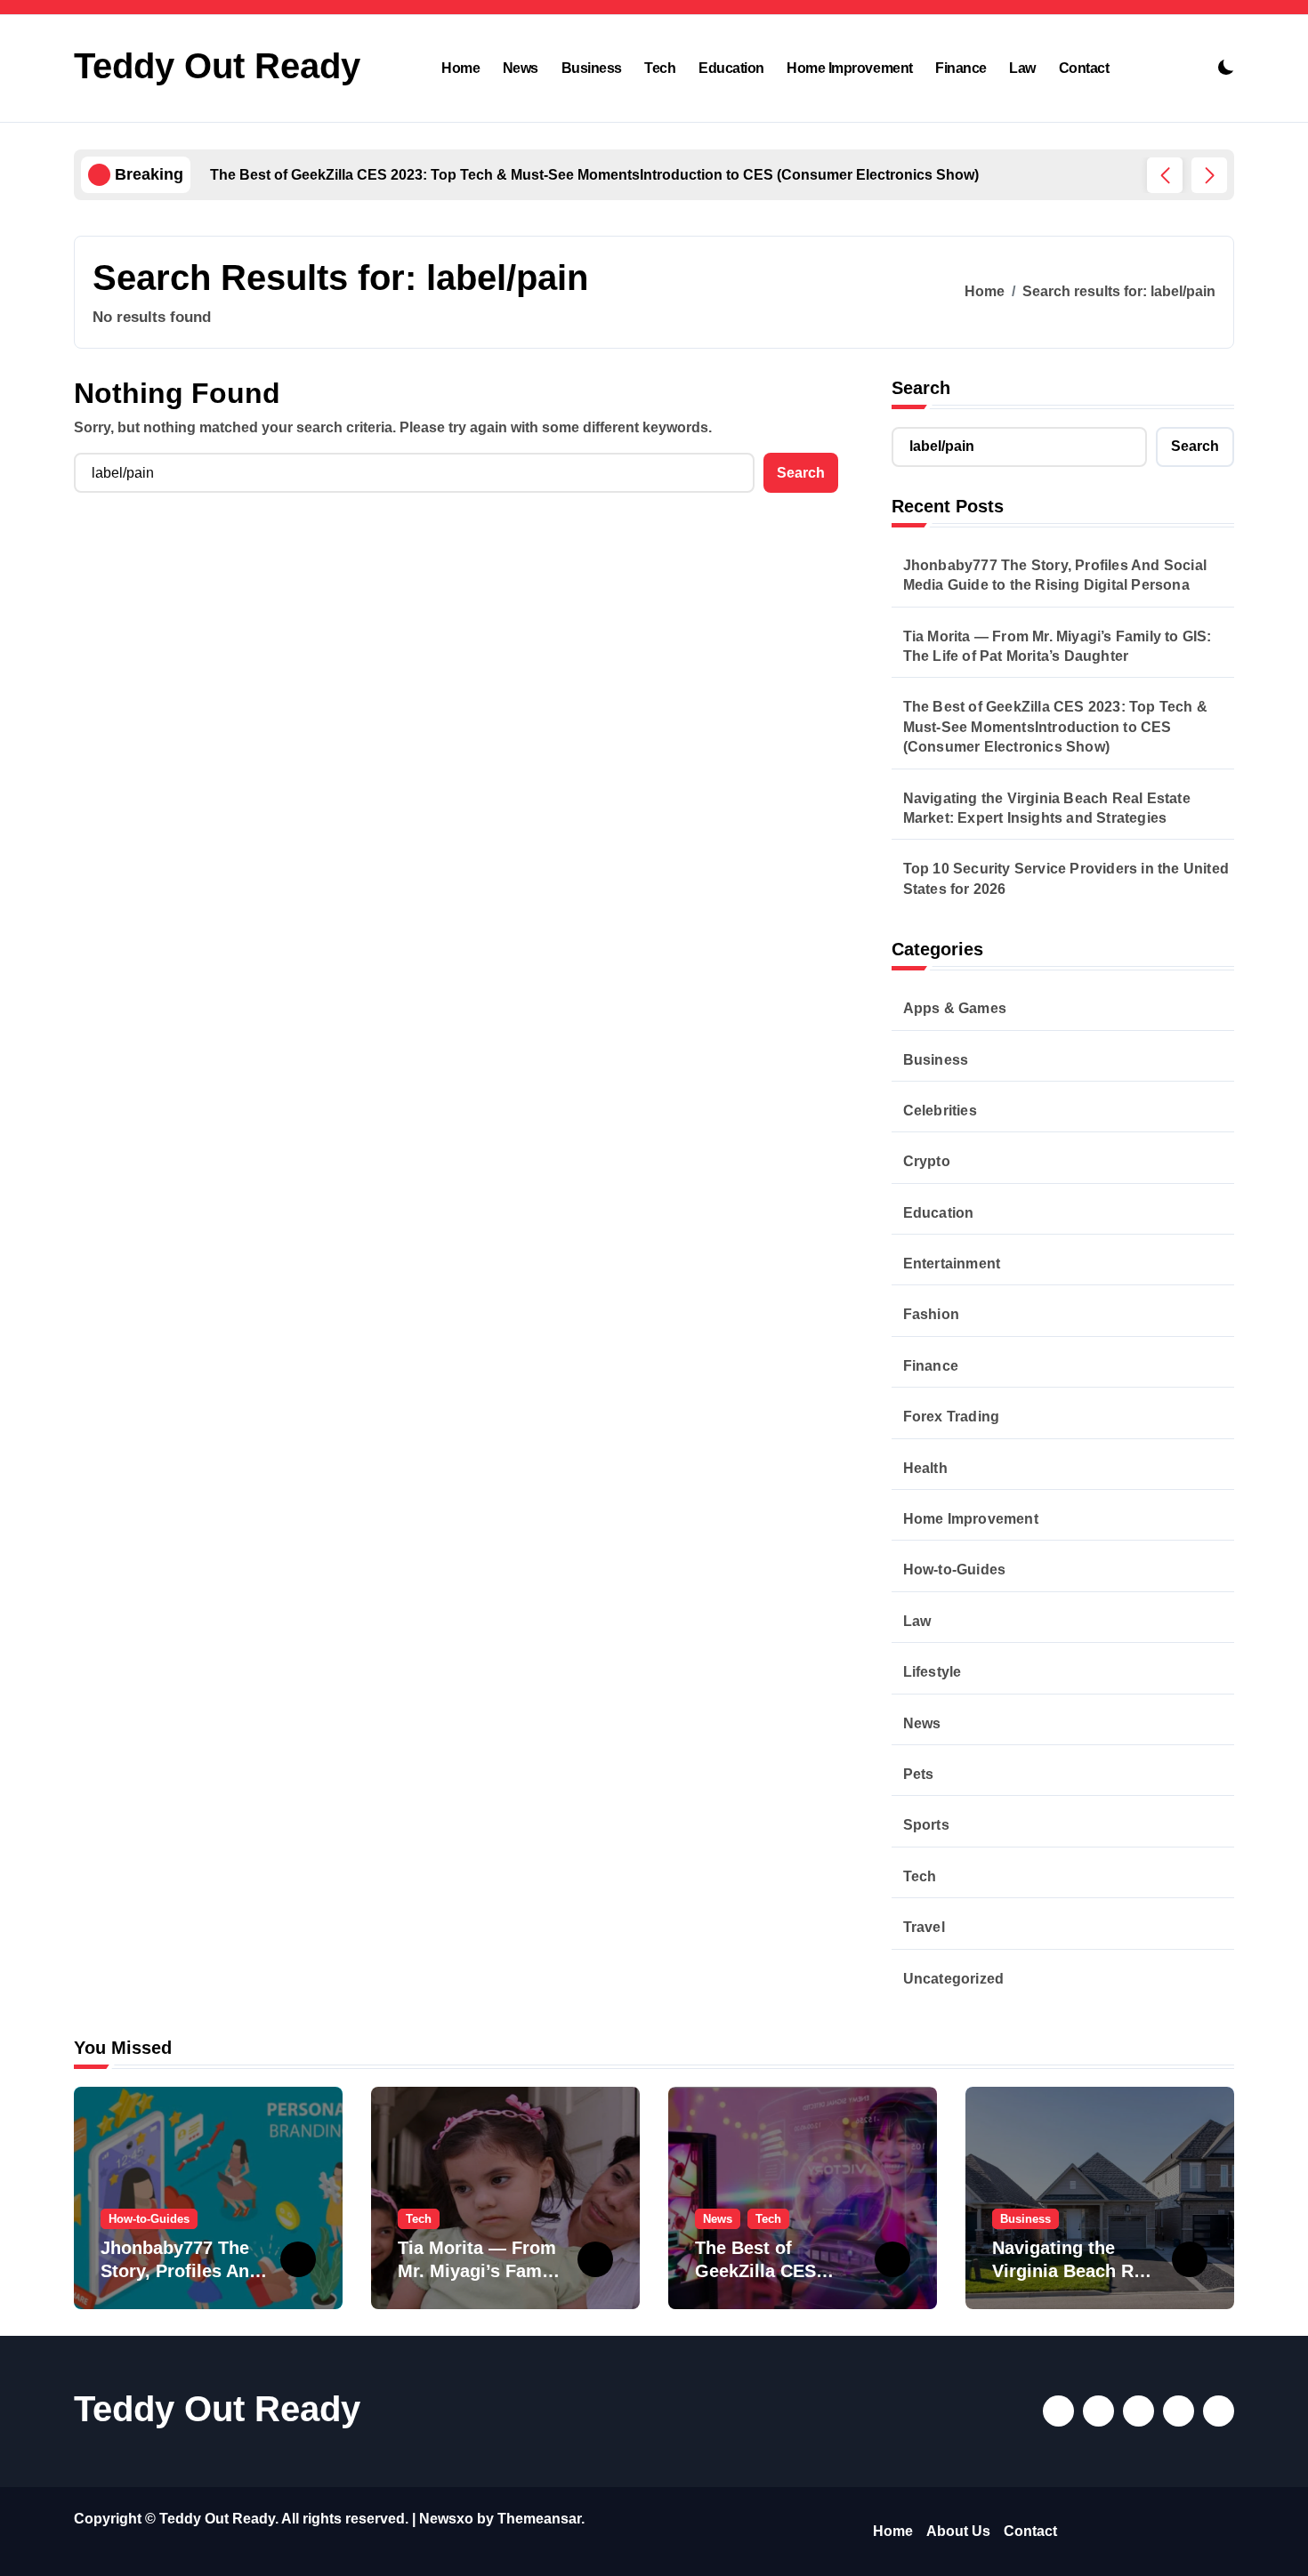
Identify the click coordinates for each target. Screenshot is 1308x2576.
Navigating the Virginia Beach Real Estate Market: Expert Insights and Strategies (1047, 808)
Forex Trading (952, 1417)
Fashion (931, 1314)
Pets (919, 1774)
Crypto (927, 1161)
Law (1022, 68)
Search (921, 388)
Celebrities (940, 1111)
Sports (926, 1825)
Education (731, 68)
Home (460, 68)
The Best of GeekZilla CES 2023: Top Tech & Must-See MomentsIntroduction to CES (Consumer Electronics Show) (1055, 727)
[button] (1209, 175)
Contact (1084, 68)
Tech (660, 68)
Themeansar (539, 2519)
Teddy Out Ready (217, 66)
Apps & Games (955, 1008)
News (521, 68)
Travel (924, 1927)
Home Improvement (849, 68)
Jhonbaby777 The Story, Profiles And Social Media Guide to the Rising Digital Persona (1055, 575)
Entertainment (952, 1264)
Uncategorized (954, 1979)
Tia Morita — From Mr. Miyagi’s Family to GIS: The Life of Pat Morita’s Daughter (1058, 646)
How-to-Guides (955, 1570)
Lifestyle (933, 1672)
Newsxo (446, 2519)
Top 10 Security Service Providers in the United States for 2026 (1066, 878)
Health (925, 1468)
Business (592, 68)
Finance (961, 68)
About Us (958, 2531)
